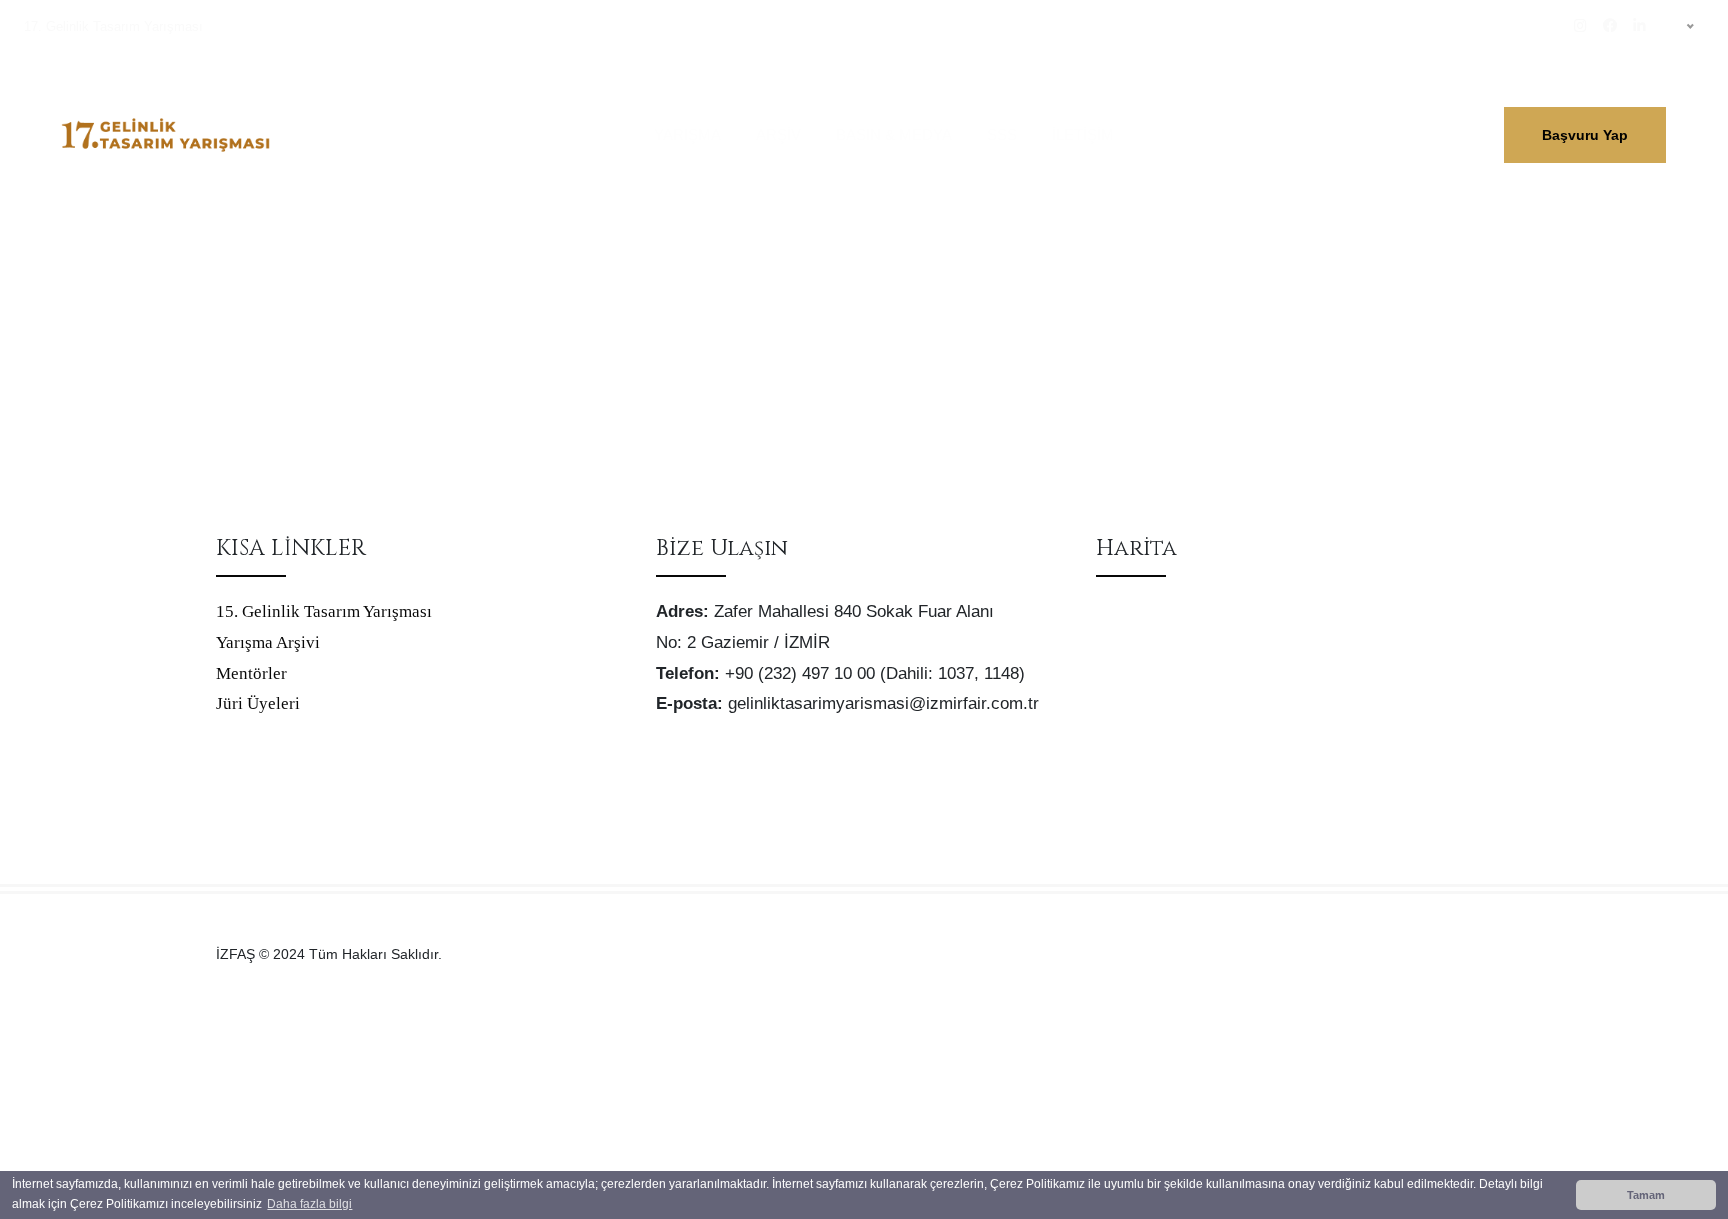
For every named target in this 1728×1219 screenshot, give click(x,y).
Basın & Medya (894, 134)
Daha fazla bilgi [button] (309, 1204)
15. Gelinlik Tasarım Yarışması (324, 611)
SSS (1002, 134)
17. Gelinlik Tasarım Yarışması (113, 26)
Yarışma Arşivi (268, 642)
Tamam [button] (1646, 1195)
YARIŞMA (687, 134)
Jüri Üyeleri (258, 703)
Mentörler (251, 673)
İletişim (1083, 134)
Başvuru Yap (1585, 135)
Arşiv (778, 134)
